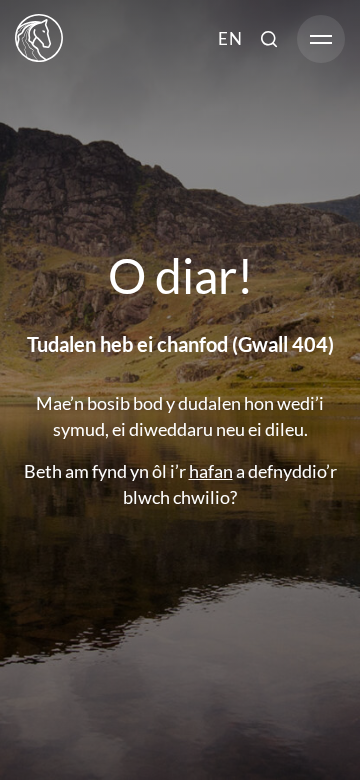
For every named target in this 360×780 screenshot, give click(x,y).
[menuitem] (230, 38)
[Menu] (321, 38)
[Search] (269, 38)
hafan (211, 471)
